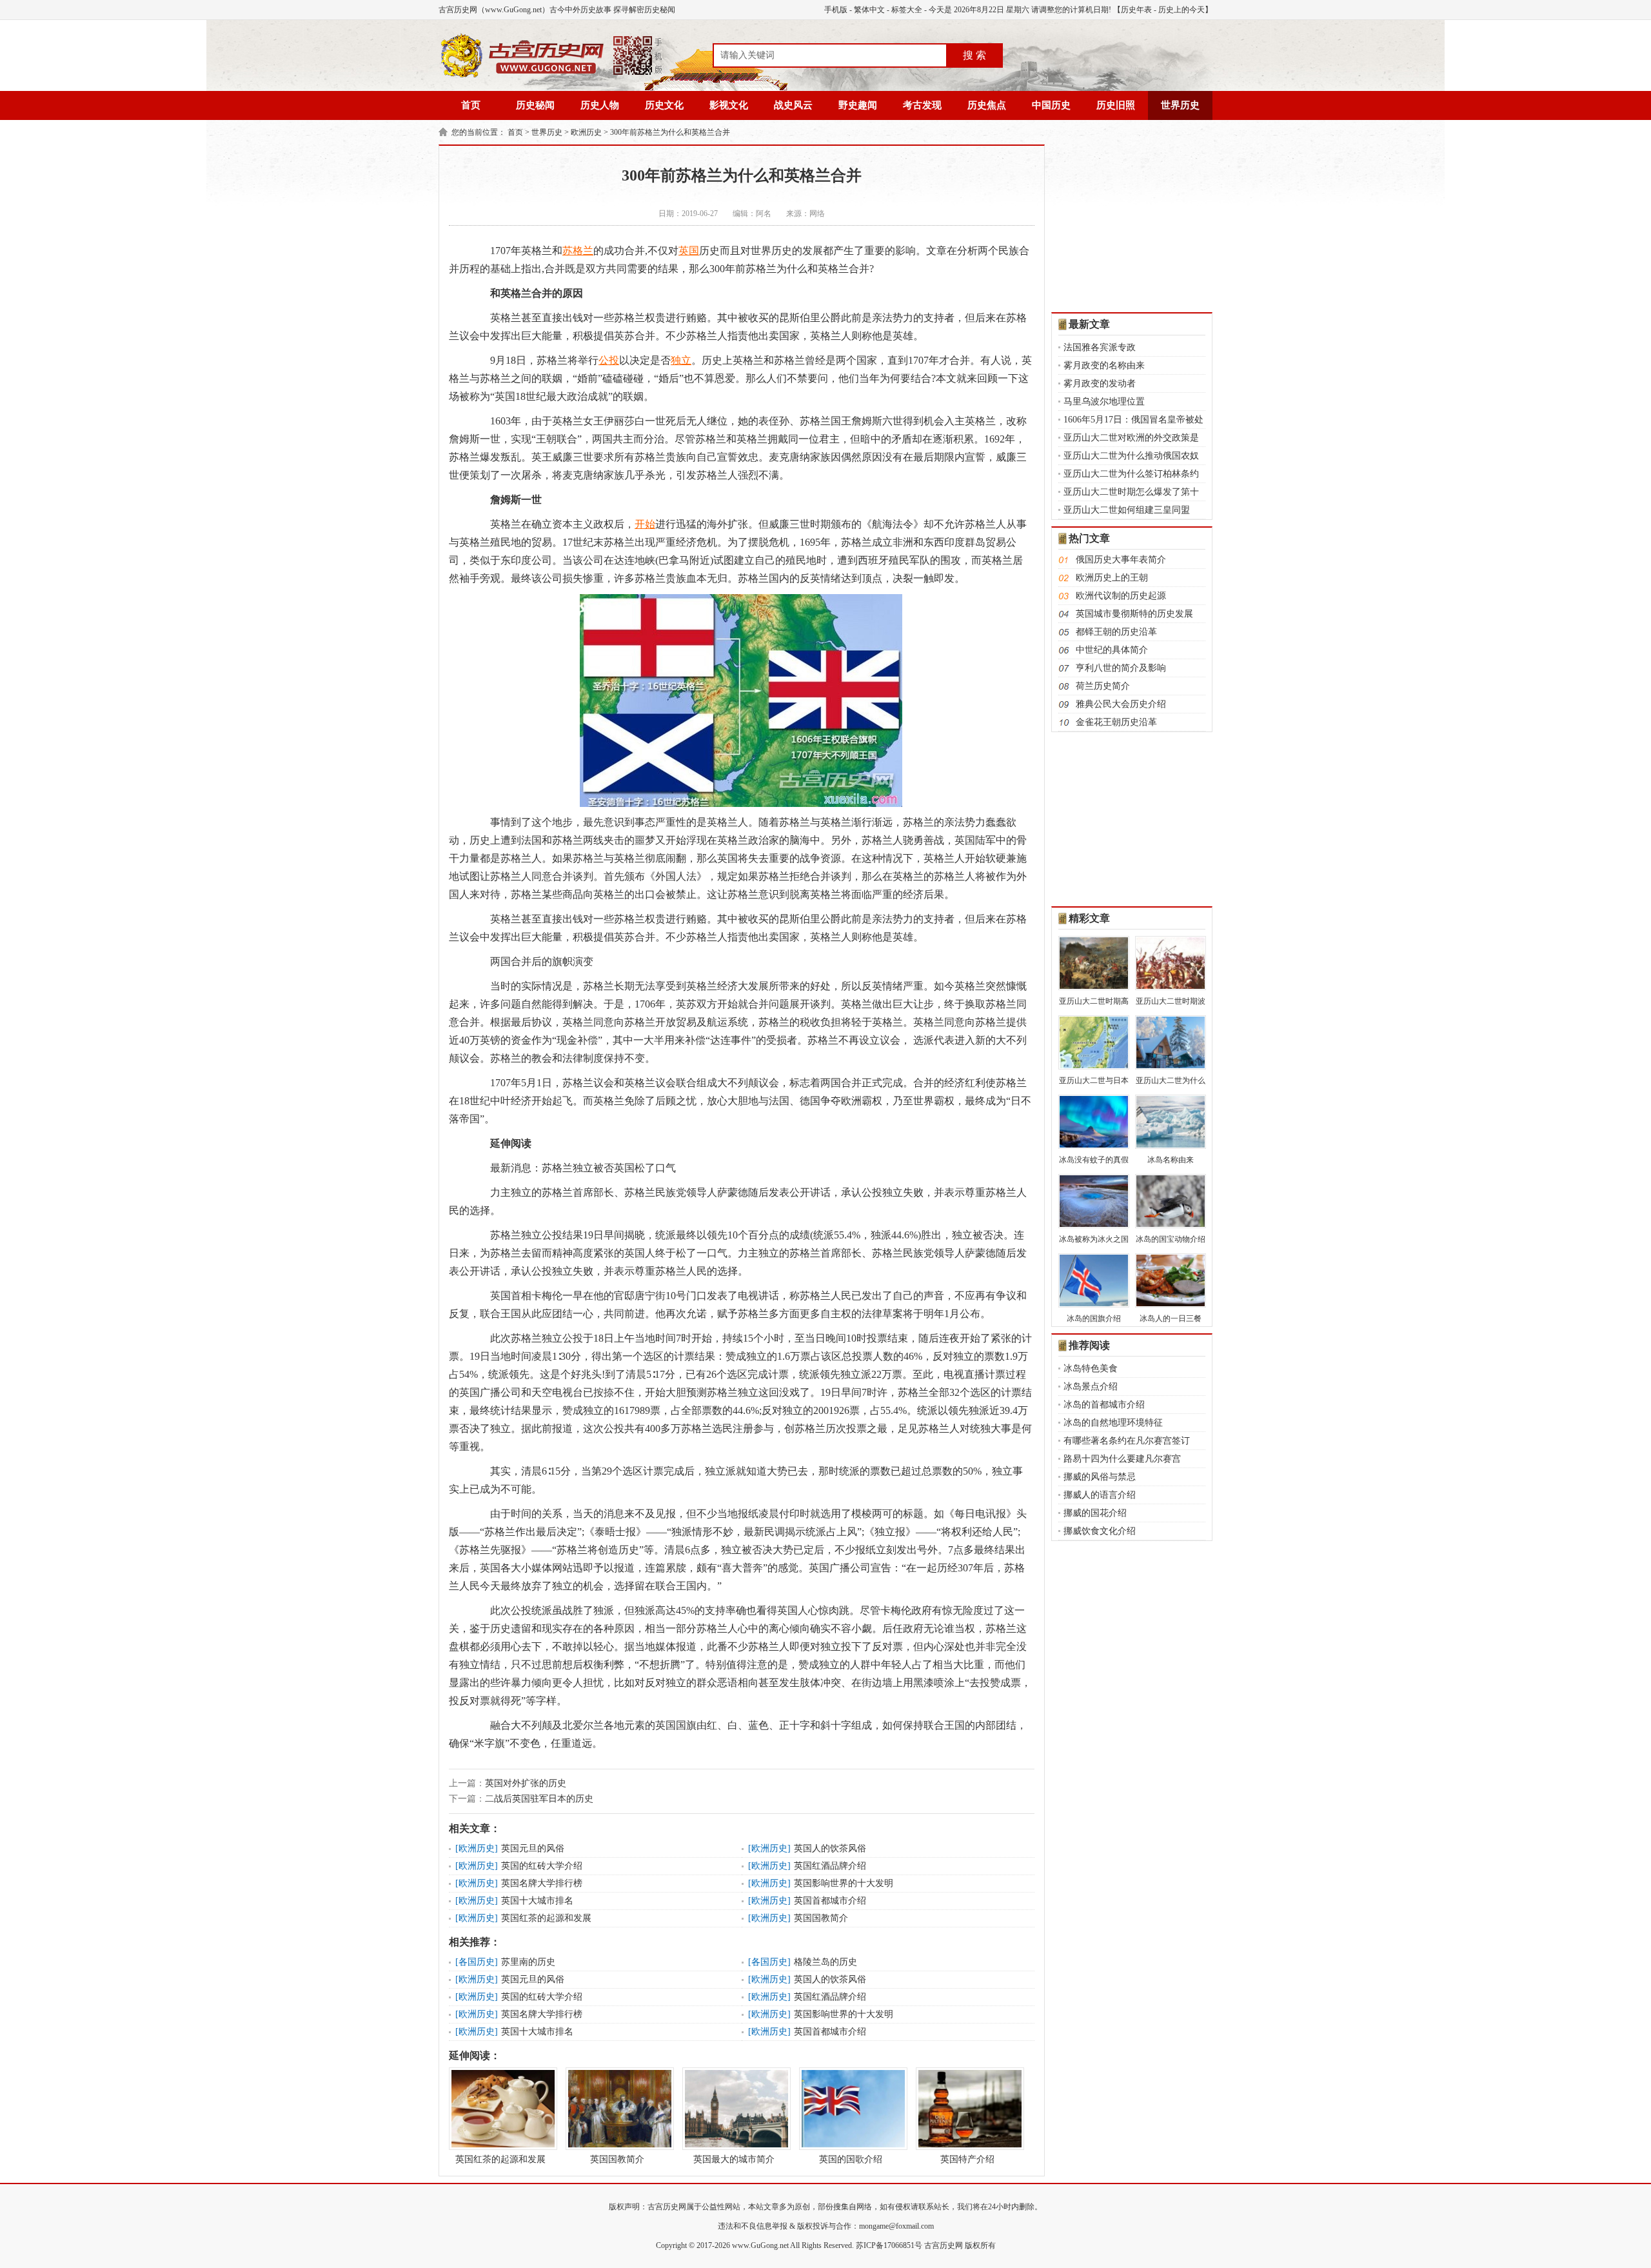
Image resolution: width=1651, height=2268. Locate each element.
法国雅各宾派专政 (1100, 347)
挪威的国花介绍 (1095, 1513)
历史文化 (664, 105)
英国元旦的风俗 (533, 1848)
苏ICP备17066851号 (889, 2245)
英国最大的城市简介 (734, 2159)
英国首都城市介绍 (830, 1901)
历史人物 (600, 105)
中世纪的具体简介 (1112, 650)
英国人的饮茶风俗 (830, 1848)
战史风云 (793, 105)
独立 (681, 360)
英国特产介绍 (967, 2159)
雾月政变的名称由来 (1104, 365)
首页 (471, 105)
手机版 (836, 10)
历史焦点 (987, 105)
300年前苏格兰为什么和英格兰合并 (670, 132)
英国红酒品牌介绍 (830, 1866)
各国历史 (477, 1962)
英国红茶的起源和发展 (546, 1918)
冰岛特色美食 (1091, 1368)
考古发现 (922, 105)
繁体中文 (869, 10)
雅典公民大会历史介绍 (1121, 704)
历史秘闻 (535, 105)
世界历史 (1180, 105)
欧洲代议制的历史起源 (1121, 596)
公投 (609, 360)
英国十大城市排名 (537, 1901)
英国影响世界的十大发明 (844, 1883)
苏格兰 (578, 251)
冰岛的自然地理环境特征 (1113, 1423)
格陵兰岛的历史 (825, 1962)
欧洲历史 (586, 132)
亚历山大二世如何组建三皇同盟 (1127, 510)
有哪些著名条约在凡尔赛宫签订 (1127, 1441)
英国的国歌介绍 (851, 2159)
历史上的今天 (1181, 10)
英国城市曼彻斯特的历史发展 (1134, 614)
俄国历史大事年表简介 (1121, 560)
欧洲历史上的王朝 (1112, 578)
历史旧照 (1116, 105)
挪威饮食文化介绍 (1100, 1531)
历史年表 (1136, 10)
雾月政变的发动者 (1100, 383)
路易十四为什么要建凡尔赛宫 (1122, 1459)
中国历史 (1051, 105)
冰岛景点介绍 (1091, 1387)
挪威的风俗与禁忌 (1100, 1477)
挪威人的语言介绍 (1100, 1495)
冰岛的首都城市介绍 (1104, 1405)
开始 (645, 524)
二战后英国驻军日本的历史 (539, 1799)
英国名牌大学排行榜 (542, 1883)
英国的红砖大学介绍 (542, 1866)
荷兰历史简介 (1103, 686)
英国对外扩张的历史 (526, 1783)
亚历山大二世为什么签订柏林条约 (1131, 474)
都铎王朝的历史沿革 (1116, 632)
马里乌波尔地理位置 (1104, 402)
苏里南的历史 (528, 1962)
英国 (689, 251)
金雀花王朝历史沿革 (1116, 722)
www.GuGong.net (760, 2245)
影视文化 (729, 105)
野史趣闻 (858, 105)
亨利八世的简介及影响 (1121, 668)
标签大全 (907, 10)
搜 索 (974, 55)
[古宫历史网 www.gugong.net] (551, 75)
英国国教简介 (821, 1918)
